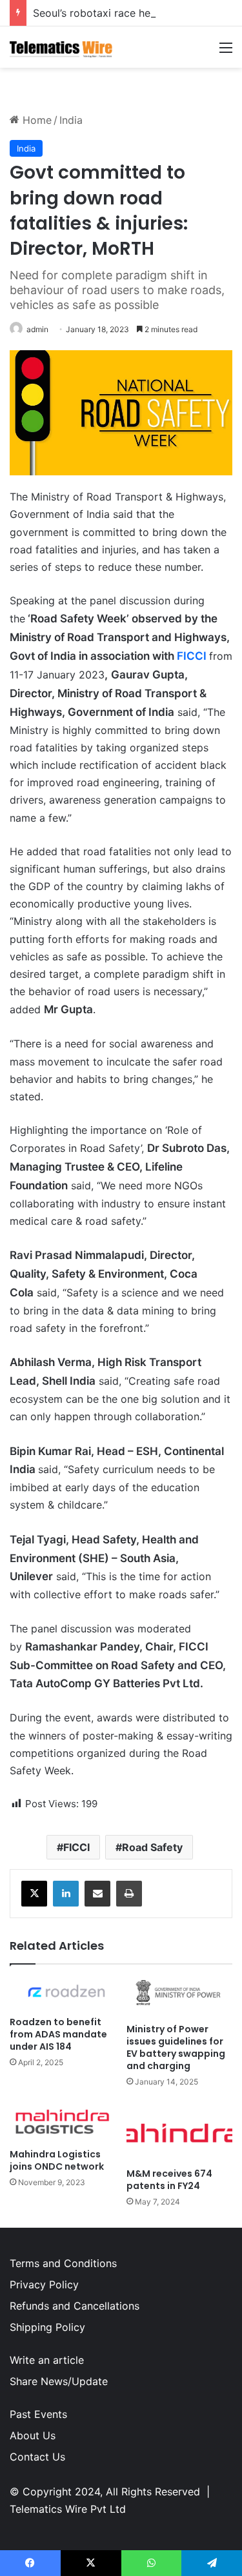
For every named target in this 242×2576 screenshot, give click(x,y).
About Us (33, 2435)
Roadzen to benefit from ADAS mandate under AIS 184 (58, 2034)
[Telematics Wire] (61, 47)
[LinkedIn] (66, 1894)
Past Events (38, 2414)
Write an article (47, 2360)
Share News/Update (59, 2381)
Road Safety (152, 1847)
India (71, 120)
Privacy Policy (44, 2284)
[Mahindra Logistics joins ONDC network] (63, 2122)
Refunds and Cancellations (75, 2306)
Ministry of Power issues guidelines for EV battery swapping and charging (176, 2047)
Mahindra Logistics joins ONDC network (57, 2160)
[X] (34, 1894)
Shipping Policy (47, 2327)
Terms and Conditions (63, 2263)
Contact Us (37, 2457)
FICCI (192, 656)
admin (37, 329)
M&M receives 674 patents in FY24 (169, 2180)
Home (35, 120)
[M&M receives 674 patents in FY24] (180, 2131)
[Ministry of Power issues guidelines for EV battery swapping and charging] (180, 1997)
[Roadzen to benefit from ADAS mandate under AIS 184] (63, 1994)
